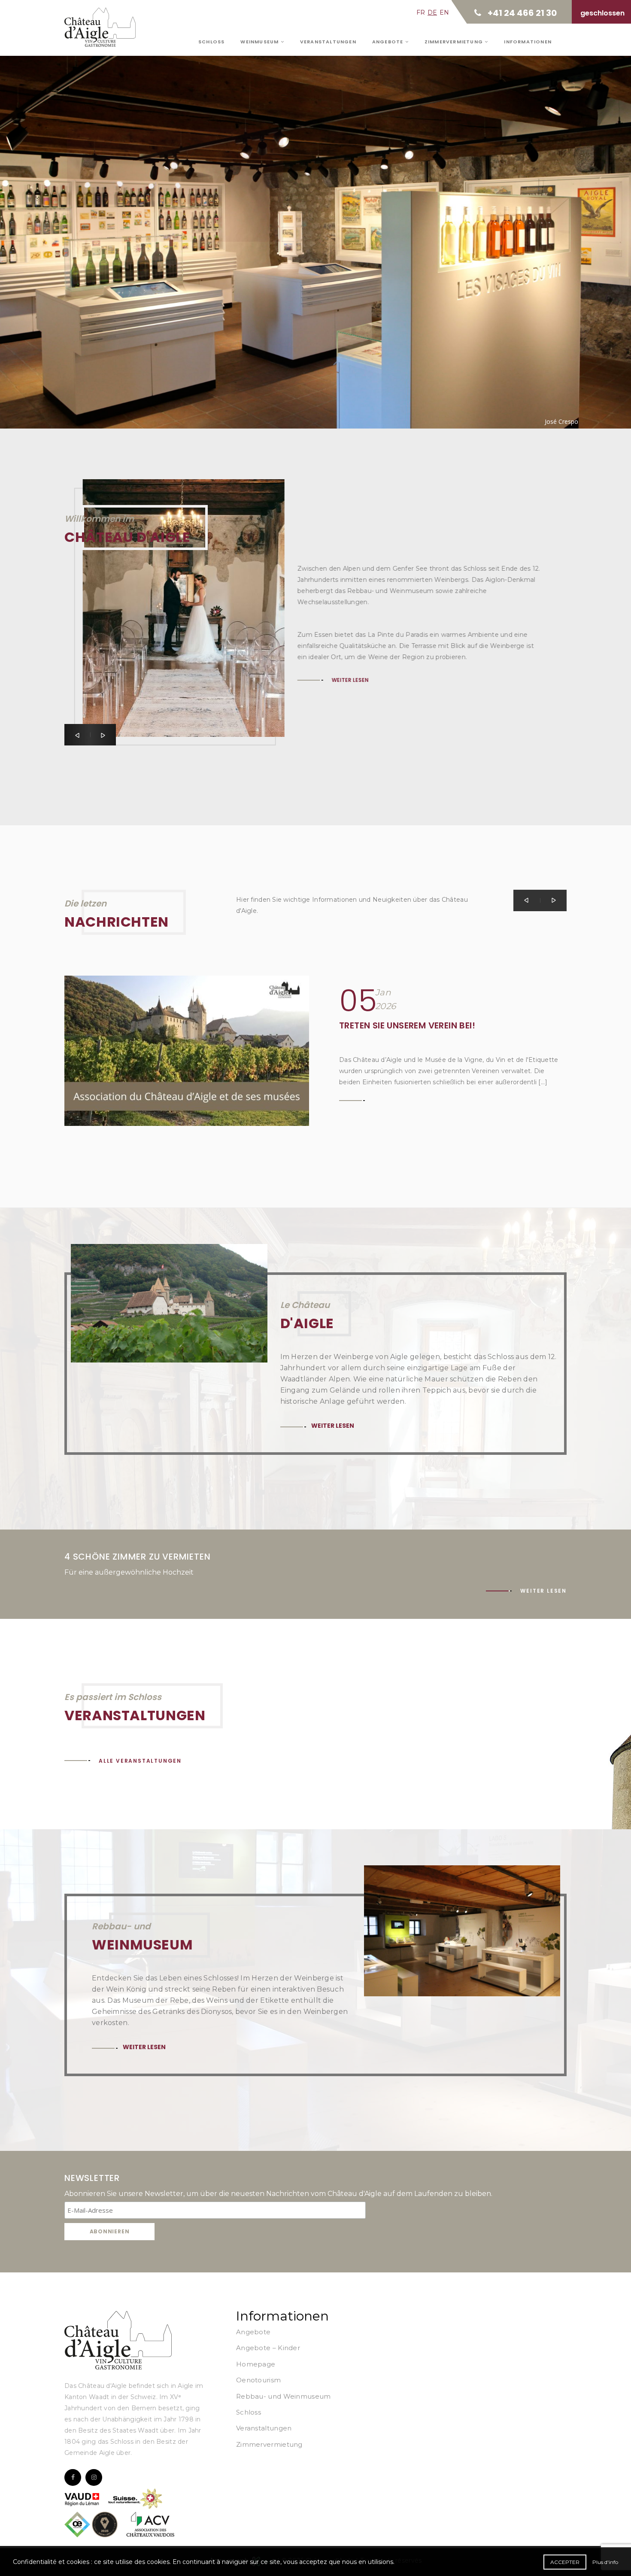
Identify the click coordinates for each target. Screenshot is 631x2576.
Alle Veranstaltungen (140, 1761)
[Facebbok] (73, 2477)
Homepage (256, 2364)
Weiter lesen (120, 217)
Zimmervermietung (455, 42)
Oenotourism (258, 2380)
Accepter (565, 2562)
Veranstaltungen (328, 42)
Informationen (528, 42)
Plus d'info (605, 2562)
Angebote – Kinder (268, 2348)
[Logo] (118, 2340)
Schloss (211, 42)
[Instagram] (94, 2477)
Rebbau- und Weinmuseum (284, 2396)
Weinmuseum (260, 42)
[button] (77, 735)
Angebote (389, 42)
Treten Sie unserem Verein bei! (407, 1025)
